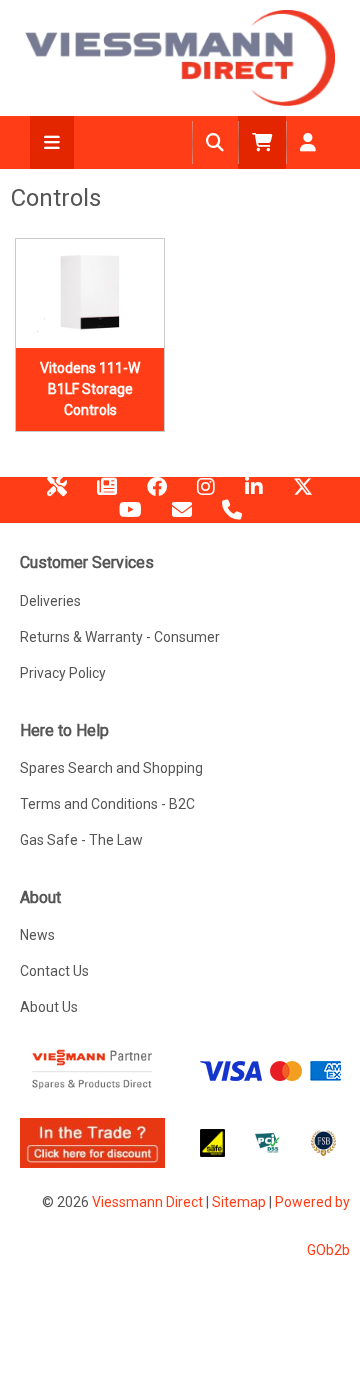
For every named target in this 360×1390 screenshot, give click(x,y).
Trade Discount (57, 494)
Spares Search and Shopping (111, 768)
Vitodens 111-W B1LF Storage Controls (90, 389)
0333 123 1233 (232, 517)
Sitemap (239, 1202)
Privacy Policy (63, 673)
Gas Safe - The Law (81, 840)
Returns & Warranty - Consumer (120, 637)
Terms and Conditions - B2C (107, 804)
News (107, 494)
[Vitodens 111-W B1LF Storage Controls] (90, 294)
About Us (49, 1007)
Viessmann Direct (147, 1202)
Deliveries (50, 601)
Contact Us (54, 971)
